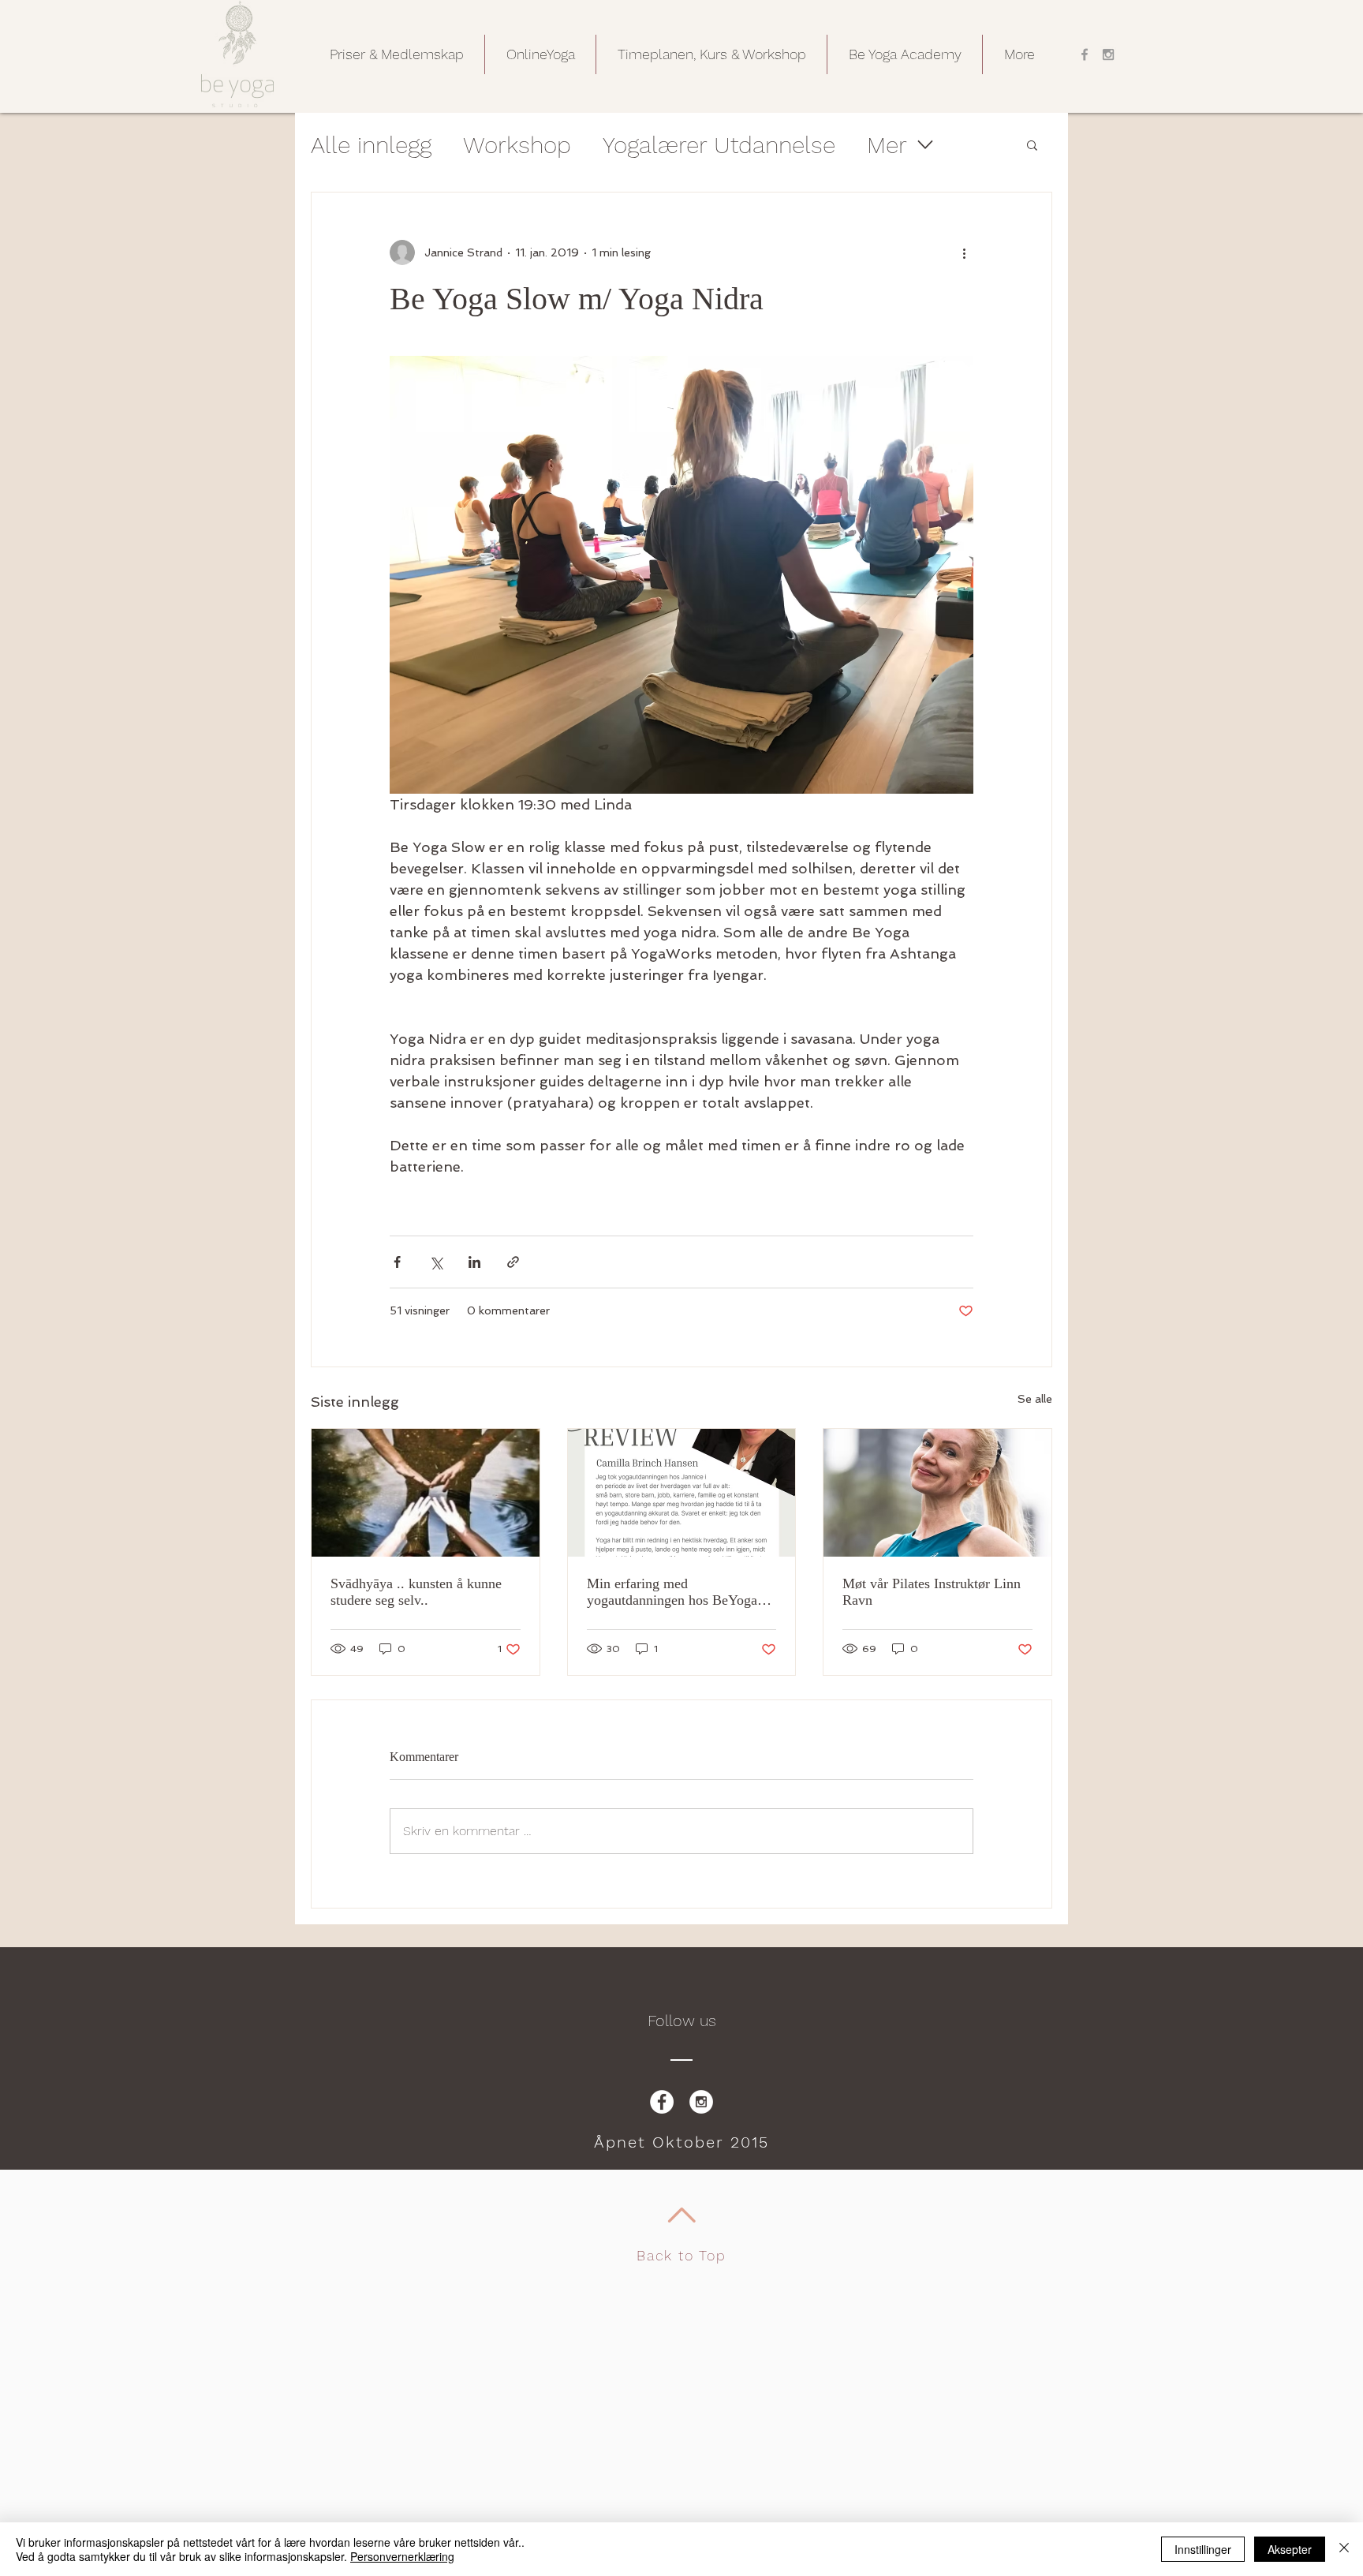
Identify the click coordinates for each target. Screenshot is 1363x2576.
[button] (396, 54)
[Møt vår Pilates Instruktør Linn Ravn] (937, 1493)
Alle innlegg (371, 145)
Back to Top (681, 2255)
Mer (887, 145)
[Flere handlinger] (964, 252)
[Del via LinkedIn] (474, 1262)
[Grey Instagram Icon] (1108, 54)
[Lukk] (1344, 2549)
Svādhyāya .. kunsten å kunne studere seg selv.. (416, 1592)
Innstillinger (1203, 2549)
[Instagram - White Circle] (701, 2102)
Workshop (517, 145)
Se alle (1035, 1399)
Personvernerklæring (402, 2556)
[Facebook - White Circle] (662, 2102)
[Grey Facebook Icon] (1085, 54)
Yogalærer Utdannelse (719, 145)
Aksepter (1290, 2549)
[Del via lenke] (513, 1262)
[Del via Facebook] (397, 1262)
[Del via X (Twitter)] (436, 1262)
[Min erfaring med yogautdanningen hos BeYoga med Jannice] (682, 1493)
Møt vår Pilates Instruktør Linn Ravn (932, 1592)
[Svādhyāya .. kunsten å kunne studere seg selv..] (426, 1493)
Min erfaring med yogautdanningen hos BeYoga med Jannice (672, 1592)
